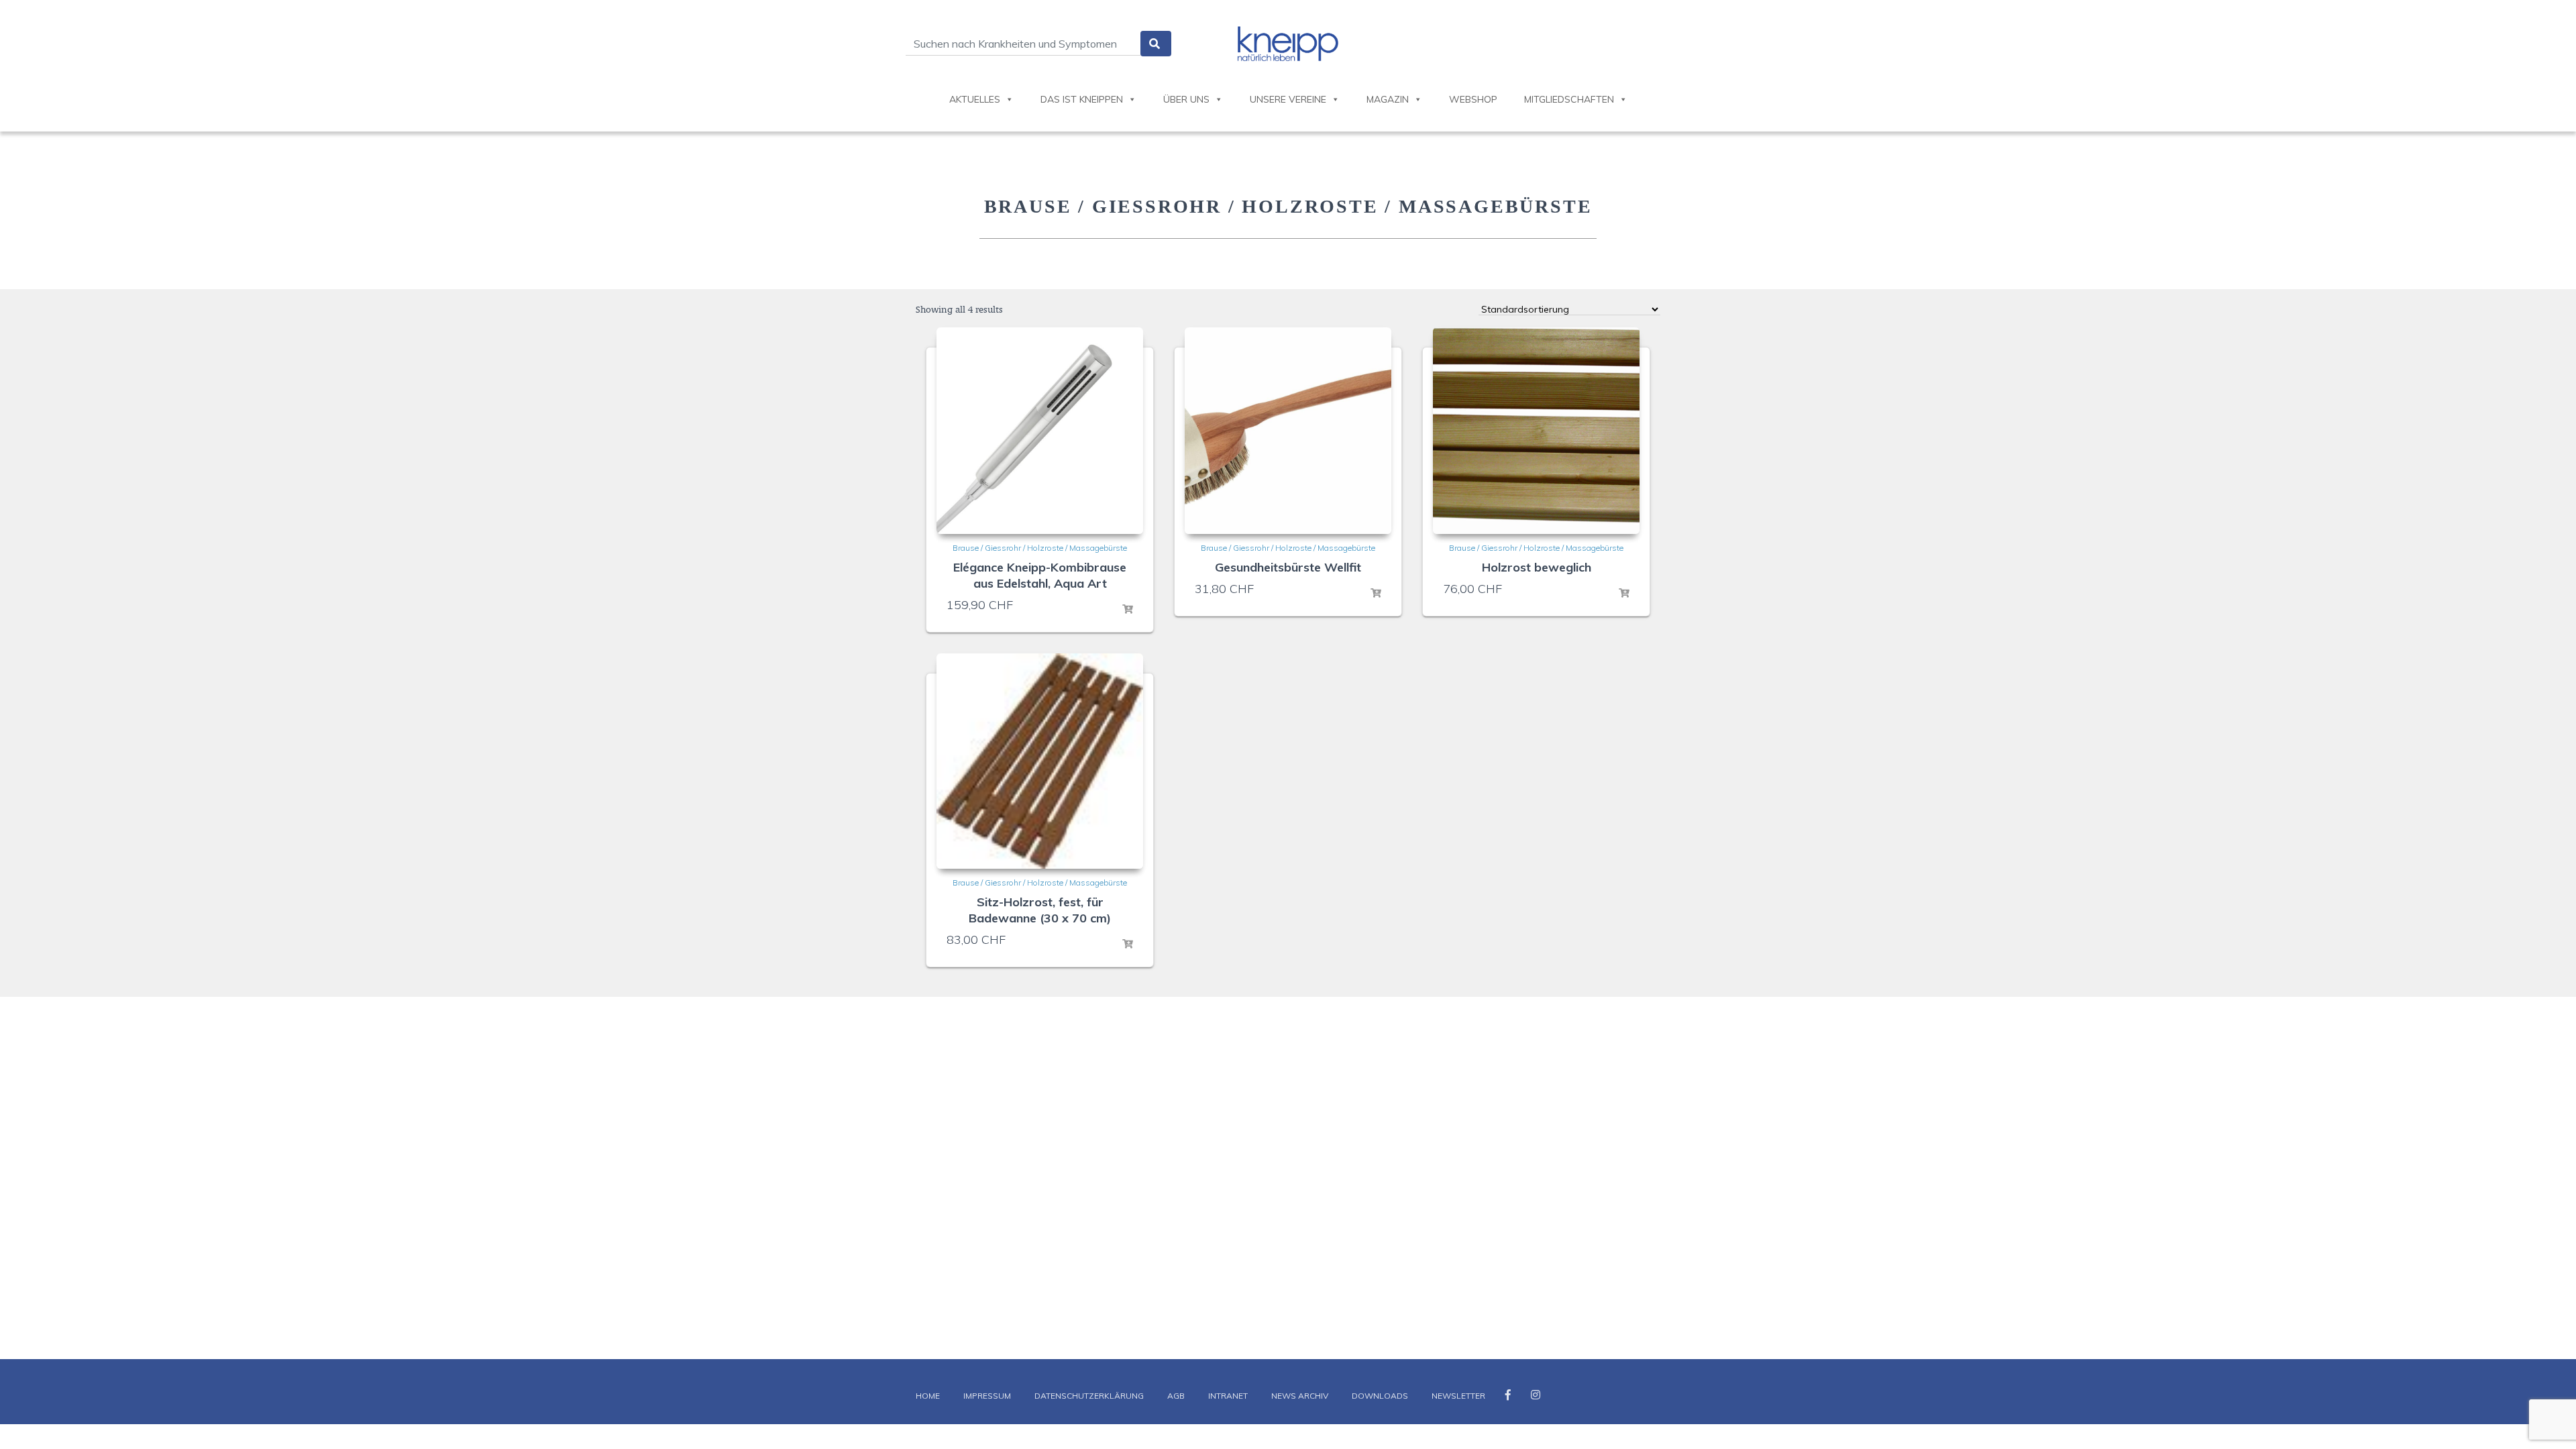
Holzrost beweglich (1537, 567)
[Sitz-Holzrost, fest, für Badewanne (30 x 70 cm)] (1040, 761)
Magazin (1388, 99)
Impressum (987, 1396)
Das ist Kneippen (1082, 99)
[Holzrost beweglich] (1536, 431)
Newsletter (1458, 1396)
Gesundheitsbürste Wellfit (1288, 567)
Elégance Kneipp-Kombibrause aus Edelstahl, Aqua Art (1040, 575)
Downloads (1380, 1396)
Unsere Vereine (1288, 99)
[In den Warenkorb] (1128, 610)
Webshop (1473, 99)
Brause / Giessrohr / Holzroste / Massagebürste (1040, 548)
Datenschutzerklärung (1089, 1396)
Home (928, 1396)
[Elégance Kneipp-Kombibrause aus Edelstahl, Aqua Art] (1040, 431)
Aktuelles (975, 99)
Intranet (1228, 1396)
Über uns (1186, 99)
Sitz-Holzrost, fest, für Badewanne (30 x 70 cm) (1040, 910)
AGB (1176, 1396)
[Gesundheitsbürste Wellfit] (1288, 431)
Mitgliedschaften (1569, 99)
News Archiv (1300, 1396)
